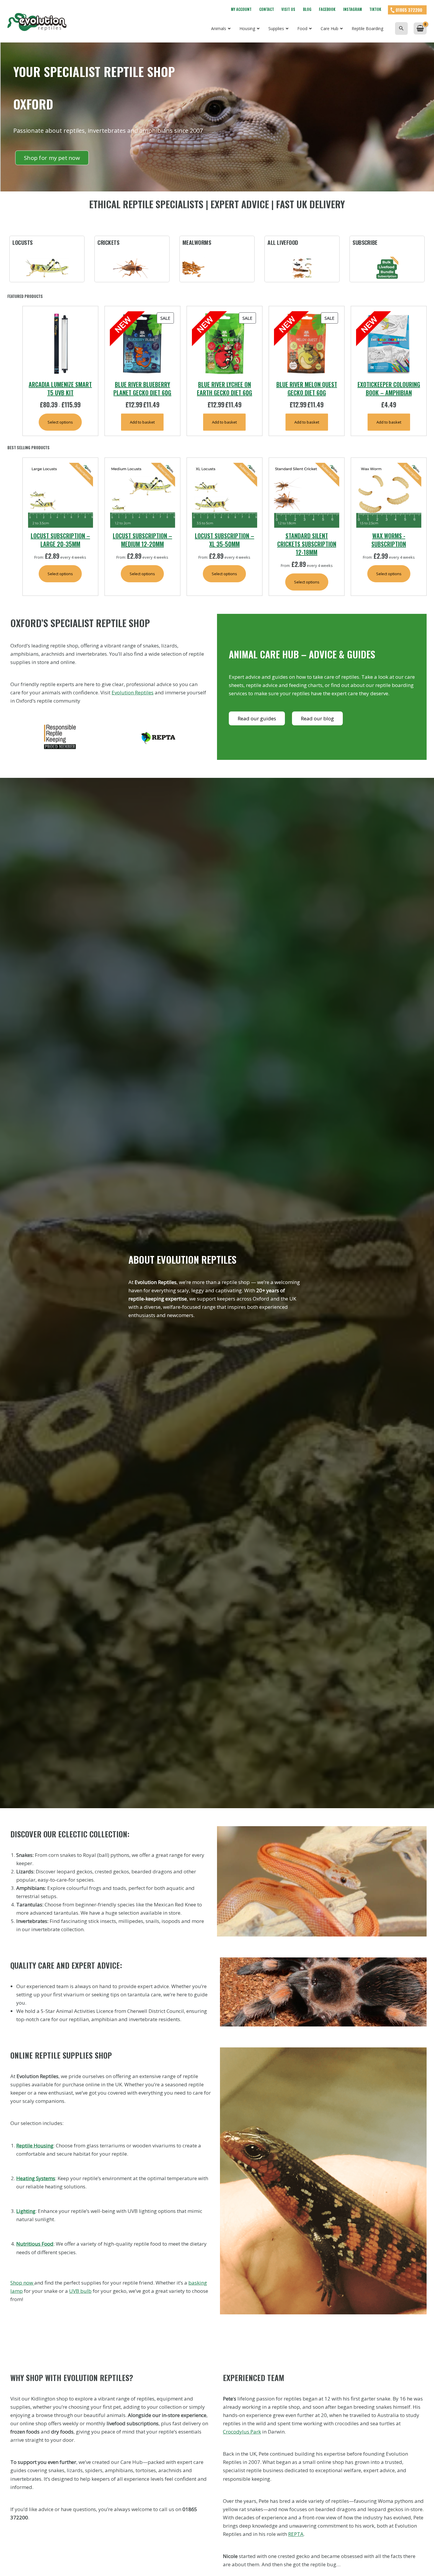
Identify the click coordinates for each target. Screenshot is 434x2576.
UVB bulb (80, 2291)
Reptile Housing (35, 2145)
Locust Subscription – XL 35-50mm (225, 540)
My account (241, 9)
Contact (267, 9)
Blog (307, 9)
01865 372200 (409, 10)
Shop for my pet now (52, 158)
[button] (401, 28)
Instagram (353, 9)
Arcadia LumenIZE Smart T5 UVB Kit (60, 388)
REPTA (296, 2534)
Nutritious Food (35, 2244)
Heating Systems (36, 2178)
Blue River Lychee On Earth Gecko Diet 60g (225, 388)
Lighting (26, 2211)
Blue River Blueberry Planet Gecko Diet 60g (142, 388)
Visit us (288, 9)
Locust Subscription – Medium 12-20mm (142, 540)
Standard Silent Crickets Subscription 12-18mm (307, 544)
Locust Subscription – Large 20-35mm (60, 540)
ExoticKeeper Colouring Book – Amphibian (389, 388)
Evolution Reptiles (133, 692)
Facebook (327, 9)
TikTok (375, 9)
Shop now (22, 2283)
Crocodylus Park (242, 2432)
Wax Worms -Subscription (389, 540)
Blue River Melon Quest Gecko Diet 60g (307, 388)
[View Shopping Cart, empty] (420, 28)
